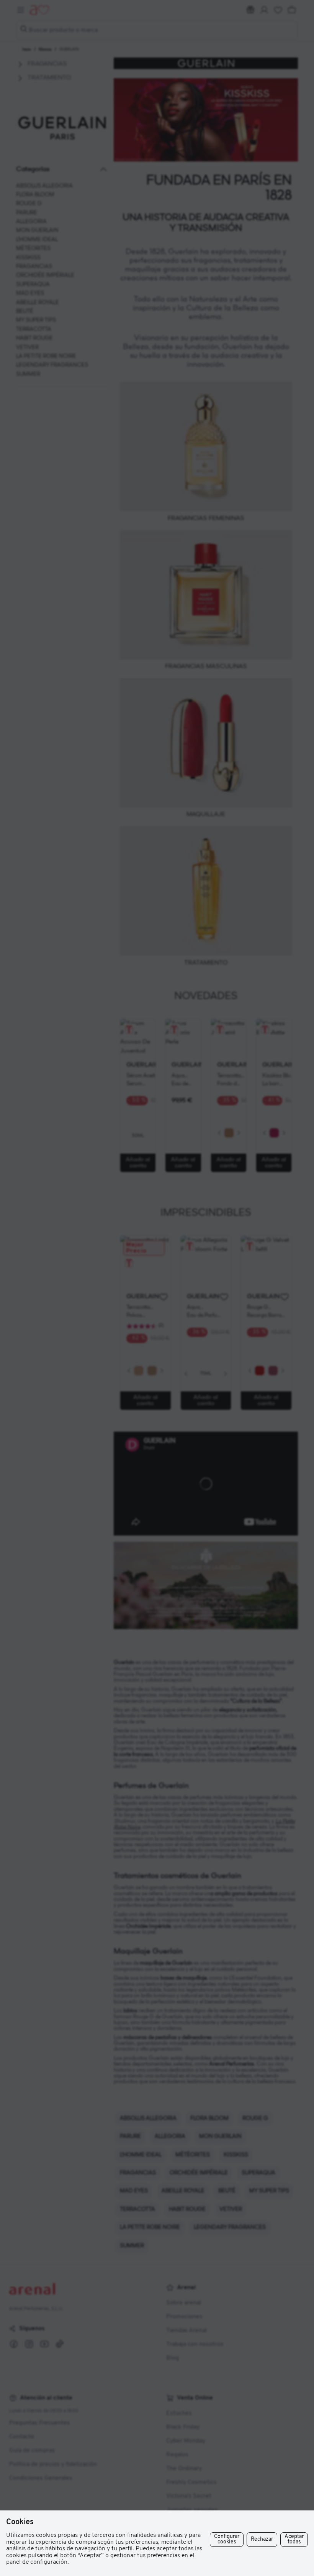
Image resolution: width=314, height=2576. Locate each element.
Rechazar (262, 2539)
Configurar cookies (227, 2539)
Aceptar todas (294, 2539)
